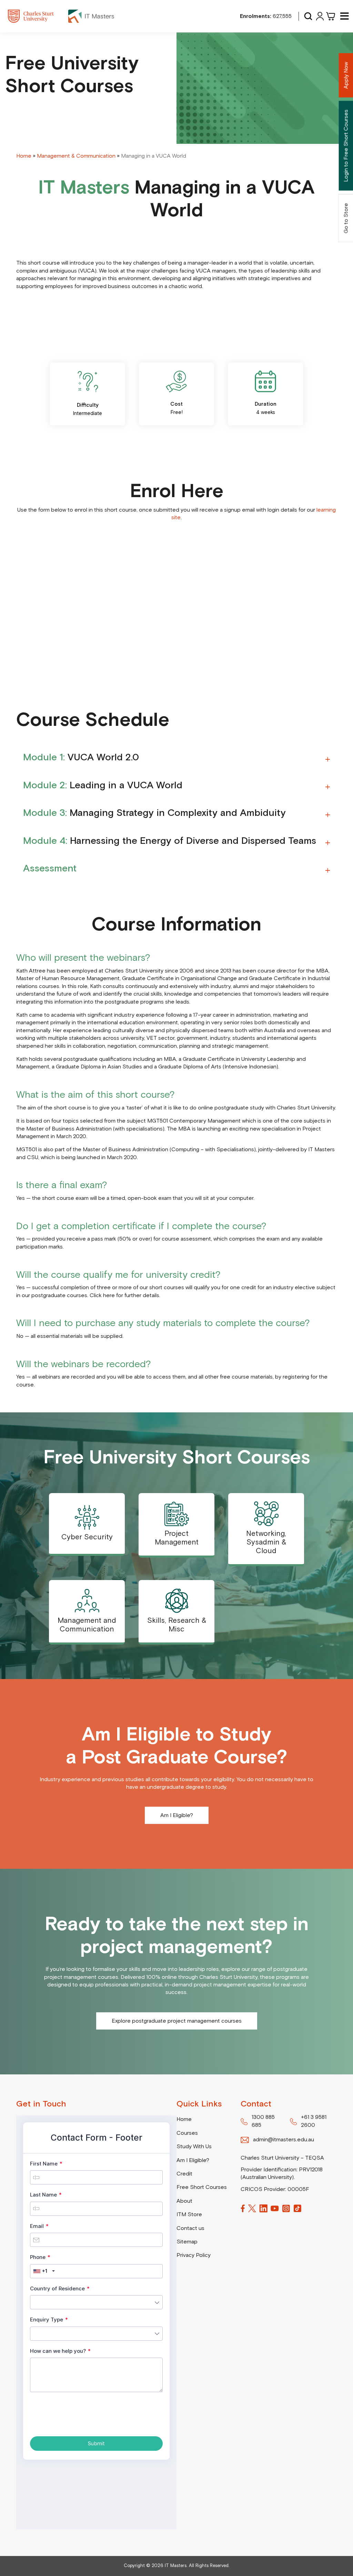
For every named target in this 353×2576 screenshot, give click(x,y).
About (184, 2201)
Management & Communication (76, 156)
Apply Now (346, 75)
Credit (184, 2174)
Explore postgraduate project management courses (177, 2021)
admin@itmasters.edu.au (284, 2140)
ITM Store (189, 2214)
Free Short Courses (202, 2187)
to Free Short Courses (346, 146)
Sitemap (187, 2242)
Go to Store (346, 218)
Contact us (190, 2228)
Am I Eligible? (177, 1815)
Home (24, 156)
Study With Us (194, 2146)
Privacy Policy (194, 2255)
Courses (187, 2133)
